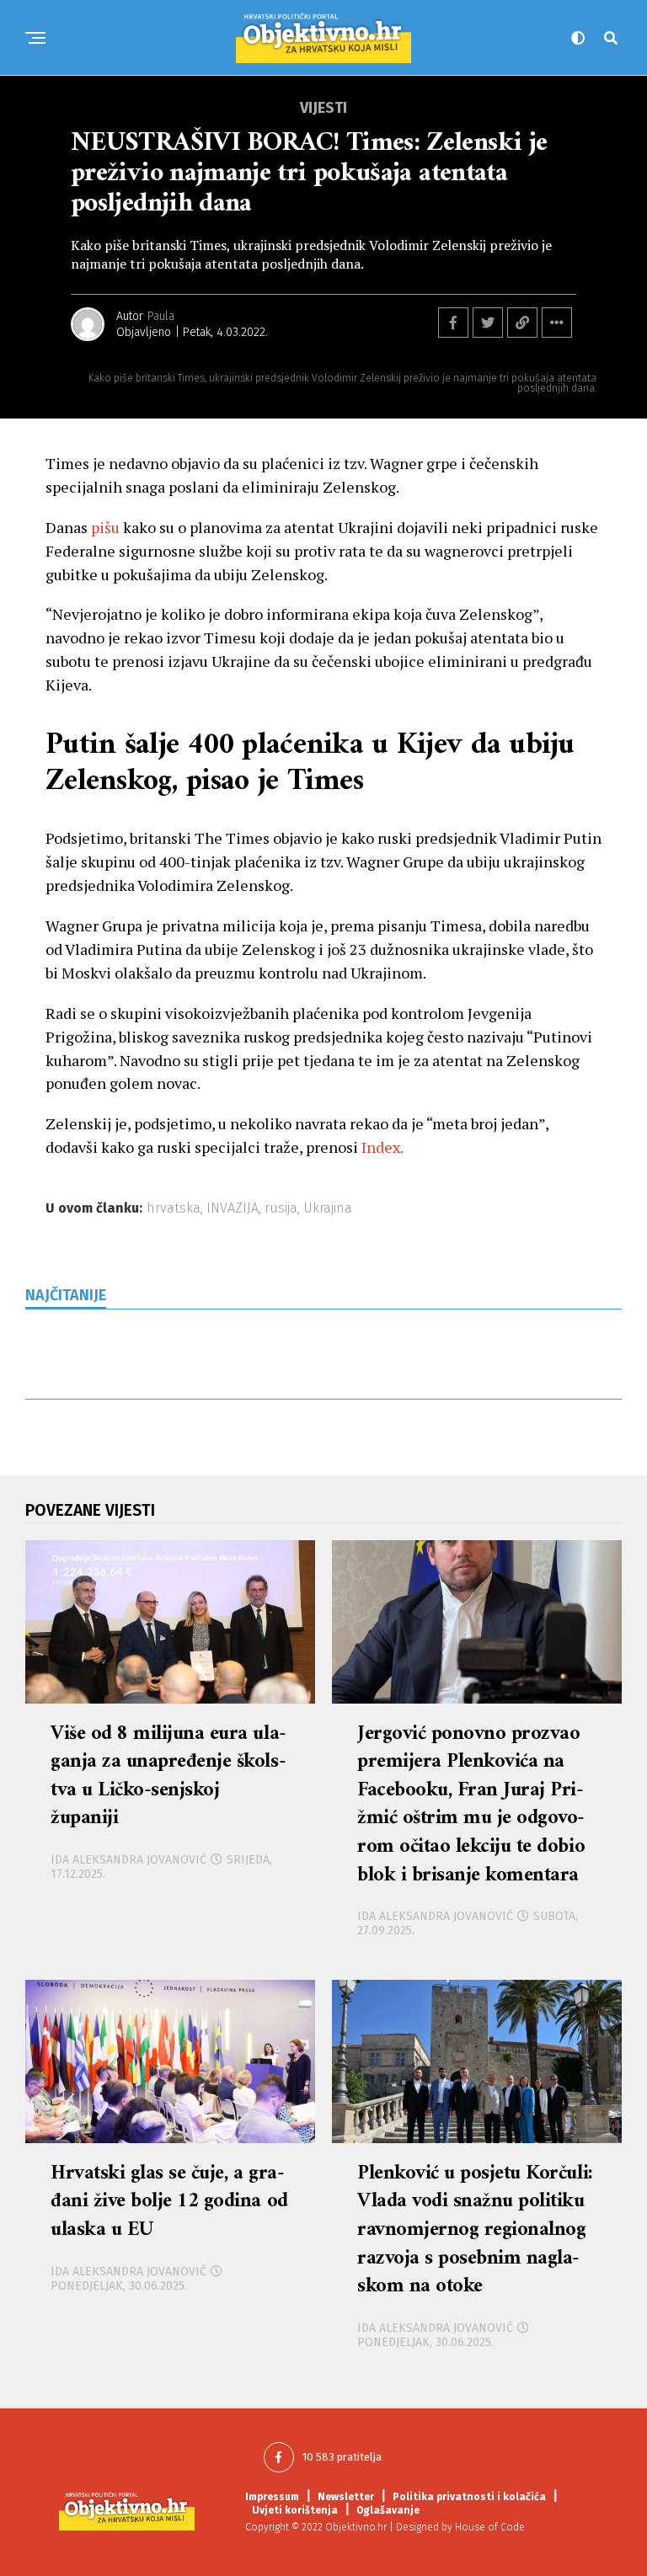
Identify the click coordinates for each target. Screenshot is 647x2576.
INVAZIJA (233, 1208)
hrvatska (174, 1208)
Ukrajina (328, 1208)
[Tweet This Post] (488, 323)
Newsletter (346, 2497)
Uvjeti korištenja (295, 2510)
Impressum (272, 2497)
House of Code (490, 2527)
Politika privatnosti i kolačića (469, 2497)
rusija (281, 1208)
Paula (161, 316)
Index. (382, 1147)
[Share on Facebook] (453, 323)
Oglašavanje (388, 2510)
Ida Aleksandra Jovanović (128, 1860)
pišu (105, 527)
